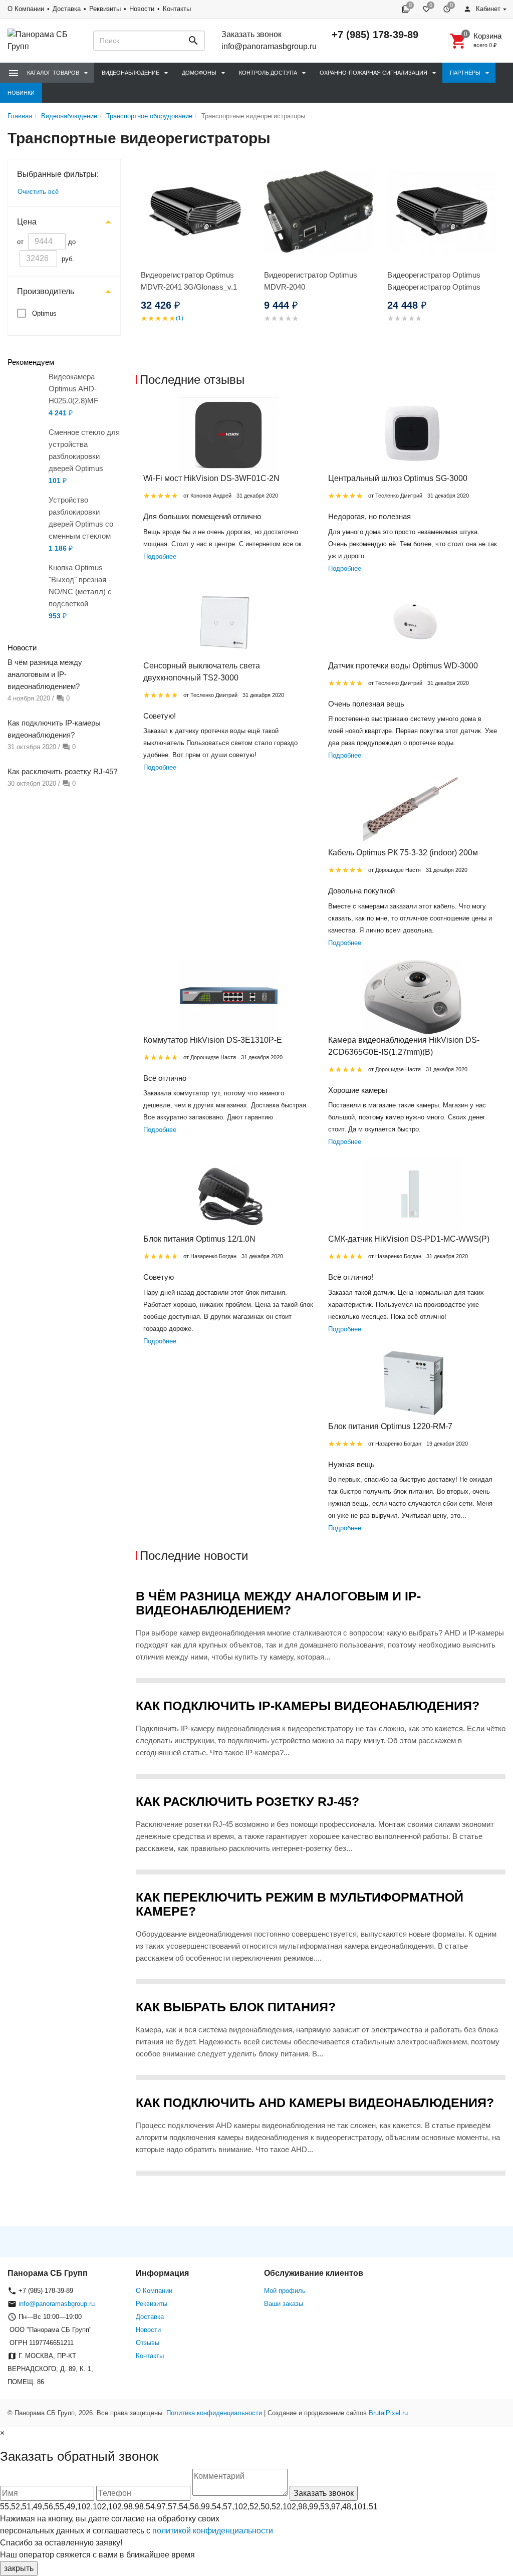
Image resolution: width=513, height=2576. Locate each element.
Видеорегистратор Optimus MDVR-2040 (311, 281)
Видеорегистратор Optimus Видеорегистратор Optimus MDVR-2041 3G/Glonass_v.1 (435, 287)
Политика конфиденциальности (214, 2413)
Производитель (46, 291)
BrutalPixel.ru (388, 2413)
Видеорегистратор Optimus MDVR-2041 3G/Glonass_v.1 (189, 281)
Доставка (67, 9)
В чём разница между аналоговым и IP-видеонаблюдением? (45, 674)
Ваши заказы (284, 2304)
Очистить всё (38, 192)
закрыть (19, 2568)
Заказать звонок (251, 34)
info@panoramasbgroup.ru (269, 46)
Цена (27, 222)
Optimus (44, 313)
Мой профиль (285, 2291)
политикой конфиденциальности (213, 2531)
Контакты (177, 9)
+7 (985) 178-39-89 (375, 35)
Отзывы (148, 2343)
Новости (142, 9)
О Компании (26, 9)
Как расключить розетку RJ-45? (62, 771)
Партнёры (465, 73)
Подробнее (160, 556)
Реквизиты (105, 9)
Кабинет (487, 9)
